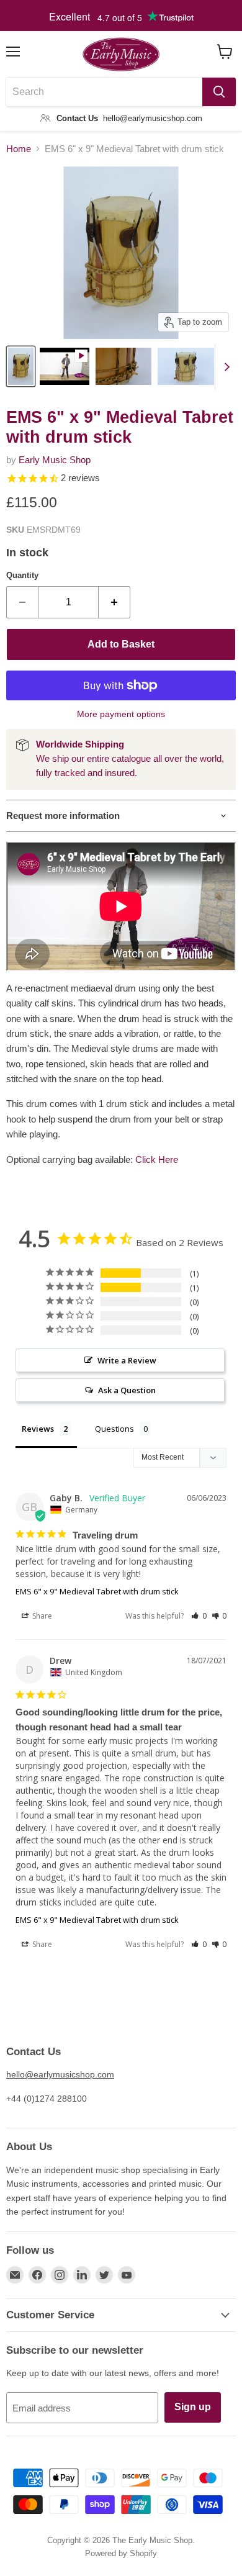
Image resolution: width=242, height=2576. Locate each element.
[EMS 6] (21, 366)
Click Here (157, 1159)
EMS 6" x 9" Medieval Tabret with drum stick (97, 1591)
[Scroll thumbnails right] (225, 367)
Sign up (193, 2407)
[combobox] (104, 92)
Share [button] (41, 1616)
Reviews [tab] (38, 1429)
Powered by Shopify (121, 2553)
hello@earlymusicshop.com (60, 2074)
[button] (199, 1616)
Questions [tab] (114, 1429)
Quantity (22, 575)
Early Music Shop (55, 460)
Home (19, 149)
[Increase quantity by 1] (114, 602)
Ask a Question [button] (127, 1390)
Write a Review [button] (127, 1360)
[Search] (219, 92)
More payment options (121, 714)
